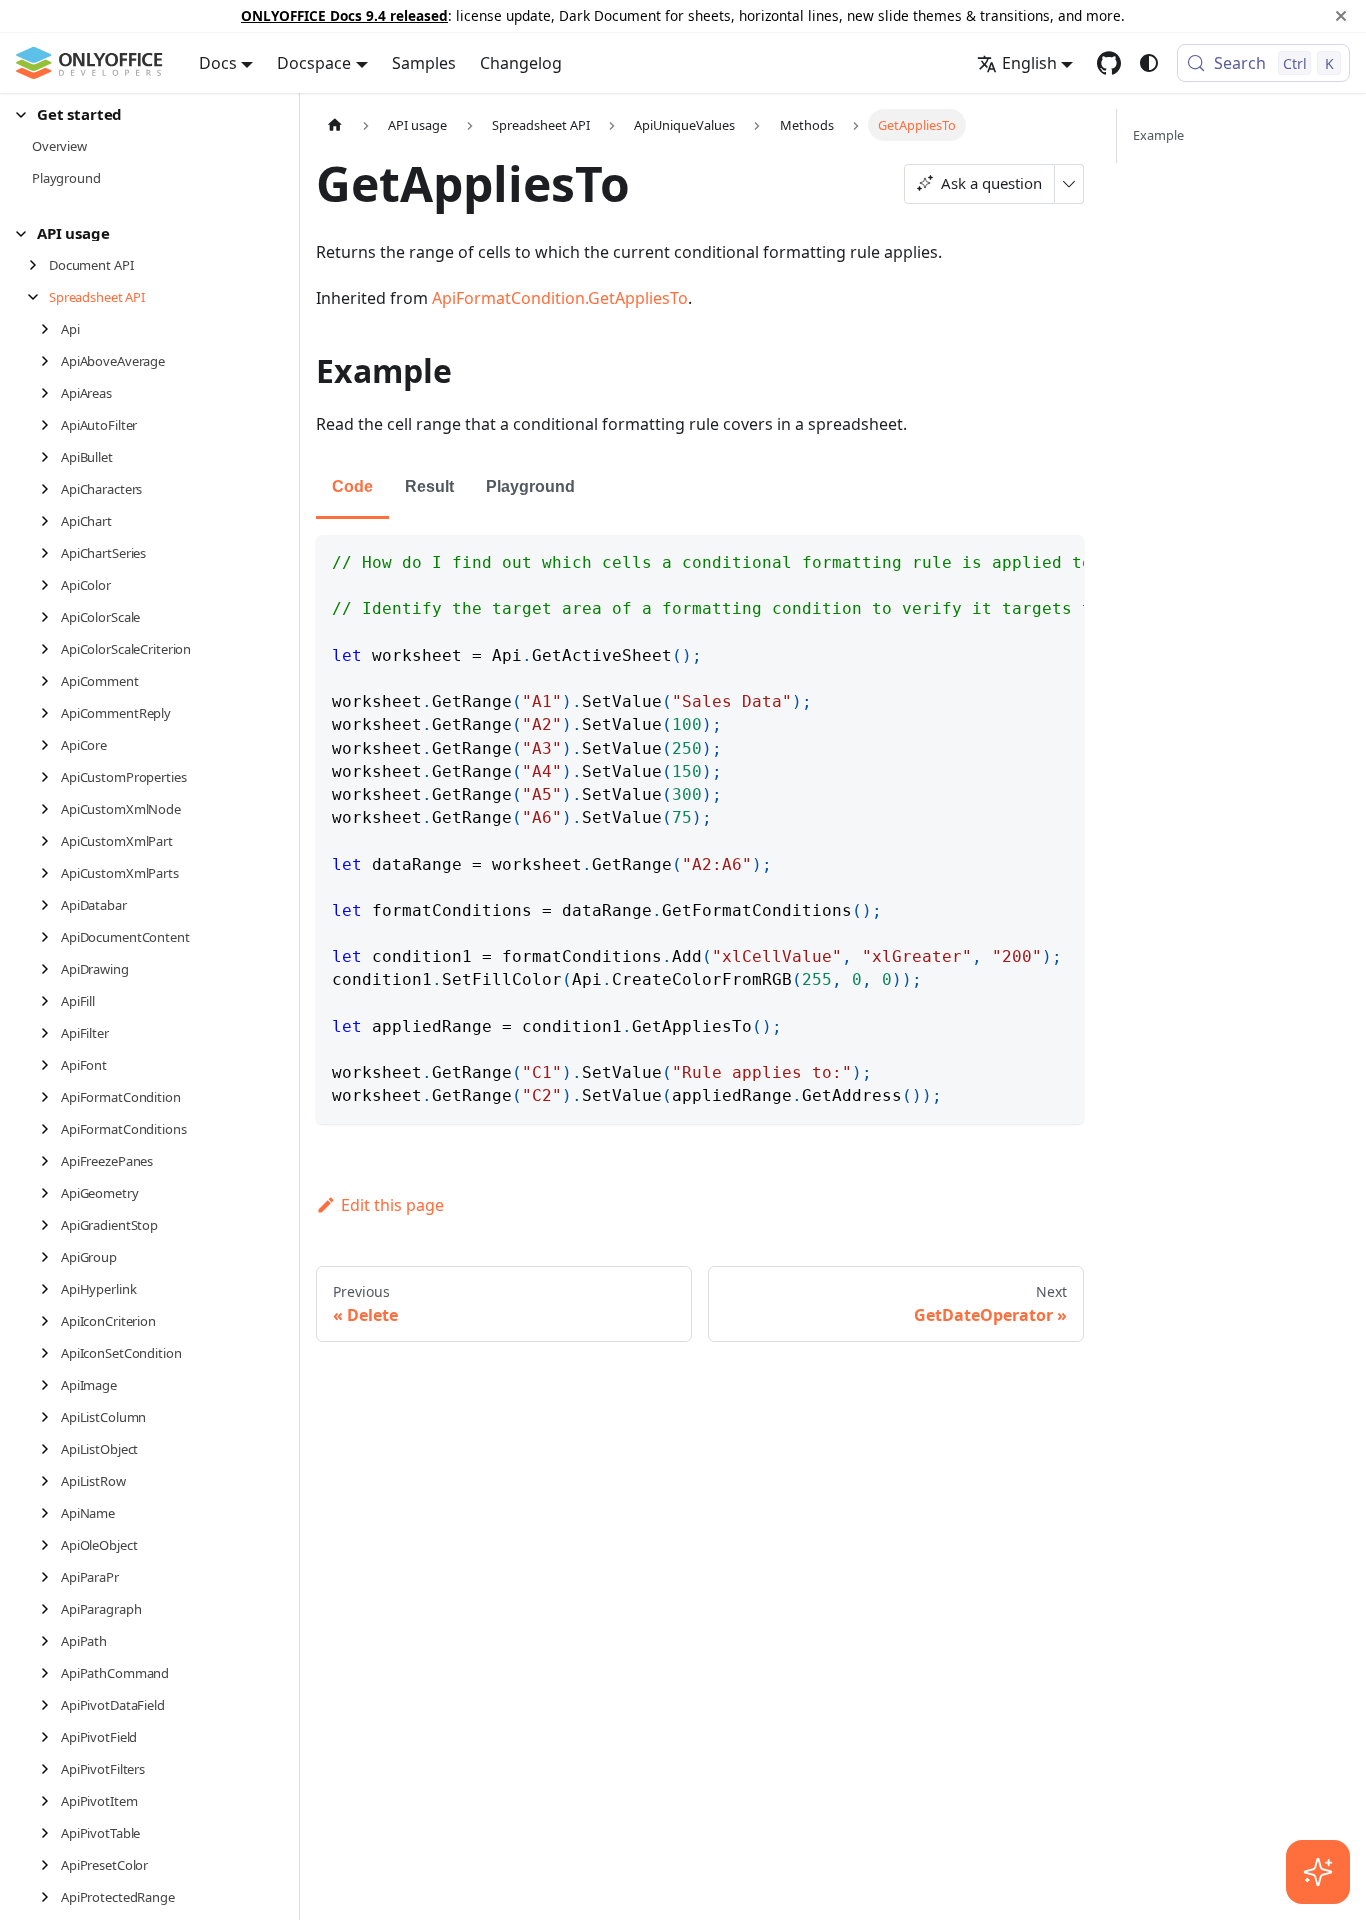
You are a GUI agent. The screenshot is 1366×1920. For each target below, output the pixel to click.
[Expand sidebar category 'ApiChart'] (50, 521)
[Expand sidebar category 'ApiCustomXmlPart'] (50, 841)
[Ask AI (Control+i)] (1318, 1872)
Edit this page (392, 1205)
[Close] (1341, 16)
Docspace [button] (314, 63)
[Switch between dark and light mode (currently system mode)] (1149, 63)
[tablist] (700, 488)
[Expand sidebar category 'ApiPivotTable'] (50, 1833)
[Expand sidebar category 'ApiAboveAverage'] (50, 361)
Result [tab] (429, 486)
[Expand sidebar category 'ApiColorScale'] (50, 617)
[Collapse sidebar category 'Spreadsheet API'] (38, 297)
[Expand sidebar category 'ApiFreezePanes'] (50, 1161)
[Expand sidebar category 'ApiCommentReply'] (50, 713)
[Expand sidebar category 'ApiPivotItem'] (50, 1801)
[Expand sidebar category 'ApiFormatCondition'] (50, 1097)
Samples (424, 63)
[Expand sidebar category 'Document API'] (38, 265)
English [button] (1029, 63)
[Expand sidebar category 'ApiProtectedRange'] (50, 1897)
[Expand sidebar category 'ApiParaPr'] (50, 1577)
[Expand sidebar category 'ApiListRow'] (50, 1481)
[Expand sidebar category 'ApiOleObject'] (50, 1545)
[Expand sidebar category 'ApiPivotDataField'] (50, 1705)
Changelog (521, 63)
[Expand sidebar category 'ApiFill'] (50, 1001)
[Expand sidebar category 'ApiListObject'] (50, 1449)
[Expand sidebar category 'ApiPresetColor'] (50, 1865)
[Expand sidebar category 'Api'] (50, 329)
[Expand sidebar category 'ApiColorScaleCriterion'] (50, 649)
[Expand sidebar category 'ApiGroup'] (50, 1257)
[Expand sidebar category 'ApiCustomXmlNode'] (50, 809)
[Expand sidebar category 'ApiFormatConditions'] (50, 1129)
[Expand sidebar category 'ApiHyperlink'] (50, 1289)
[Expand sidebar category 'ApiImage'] (50, 1385)
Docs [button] (218, 63)
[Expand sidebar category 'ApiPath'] (50, 1641)
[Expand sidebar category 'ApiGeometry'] (50, 1193)
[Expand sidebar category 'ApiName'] (50, 1513)
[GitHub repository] (1109, 63)
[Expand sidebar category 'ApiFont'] (50, 1065)
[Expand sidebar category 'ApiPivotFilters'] (50, 1769)
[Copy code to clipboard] (1059, 560)
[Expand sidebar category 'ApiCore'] (50, 745)
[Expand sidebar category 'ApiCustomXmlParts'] (50, 873)
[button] (141, 114)
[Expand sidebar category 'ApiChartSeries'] (50, 553)
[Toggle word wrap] (1023, 560)
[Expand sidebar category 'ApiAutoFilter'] (50, 425)
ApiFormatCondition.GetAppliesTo (560, 298)
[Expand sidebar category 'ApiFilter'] (50, 1033)
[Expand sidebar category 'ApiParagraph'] (50, 1609)
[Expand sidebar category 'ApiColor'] (50, 585)
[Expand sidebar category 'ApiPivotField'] (50, 1737)
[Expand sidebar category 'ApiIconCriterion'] (50, 1321)
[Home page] (335, 124)
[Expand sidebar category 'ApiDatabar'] (50, 905)
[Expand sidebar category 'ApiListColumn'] (50, 1417)
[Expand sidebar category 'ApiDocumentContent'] (50, 937)
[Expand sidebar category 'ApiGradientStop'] (50, 1225)
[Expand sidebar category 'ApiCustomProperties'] (50, 777)
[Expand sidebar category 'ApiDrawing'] (50, 969)
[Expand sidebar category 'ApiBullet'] (50, 457)
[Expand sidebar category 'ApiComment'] (50, 681)
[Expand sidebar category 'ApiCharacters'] (50, 489)
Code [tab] (352, 486)
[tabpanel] (700, 829)
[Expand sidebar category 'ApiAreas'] (50, 393)
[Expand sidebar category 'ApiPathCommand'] (50, 1673)
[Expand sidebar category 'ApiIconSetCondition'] (50, 1353)
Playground (530, 486)
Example (1158, 135)
